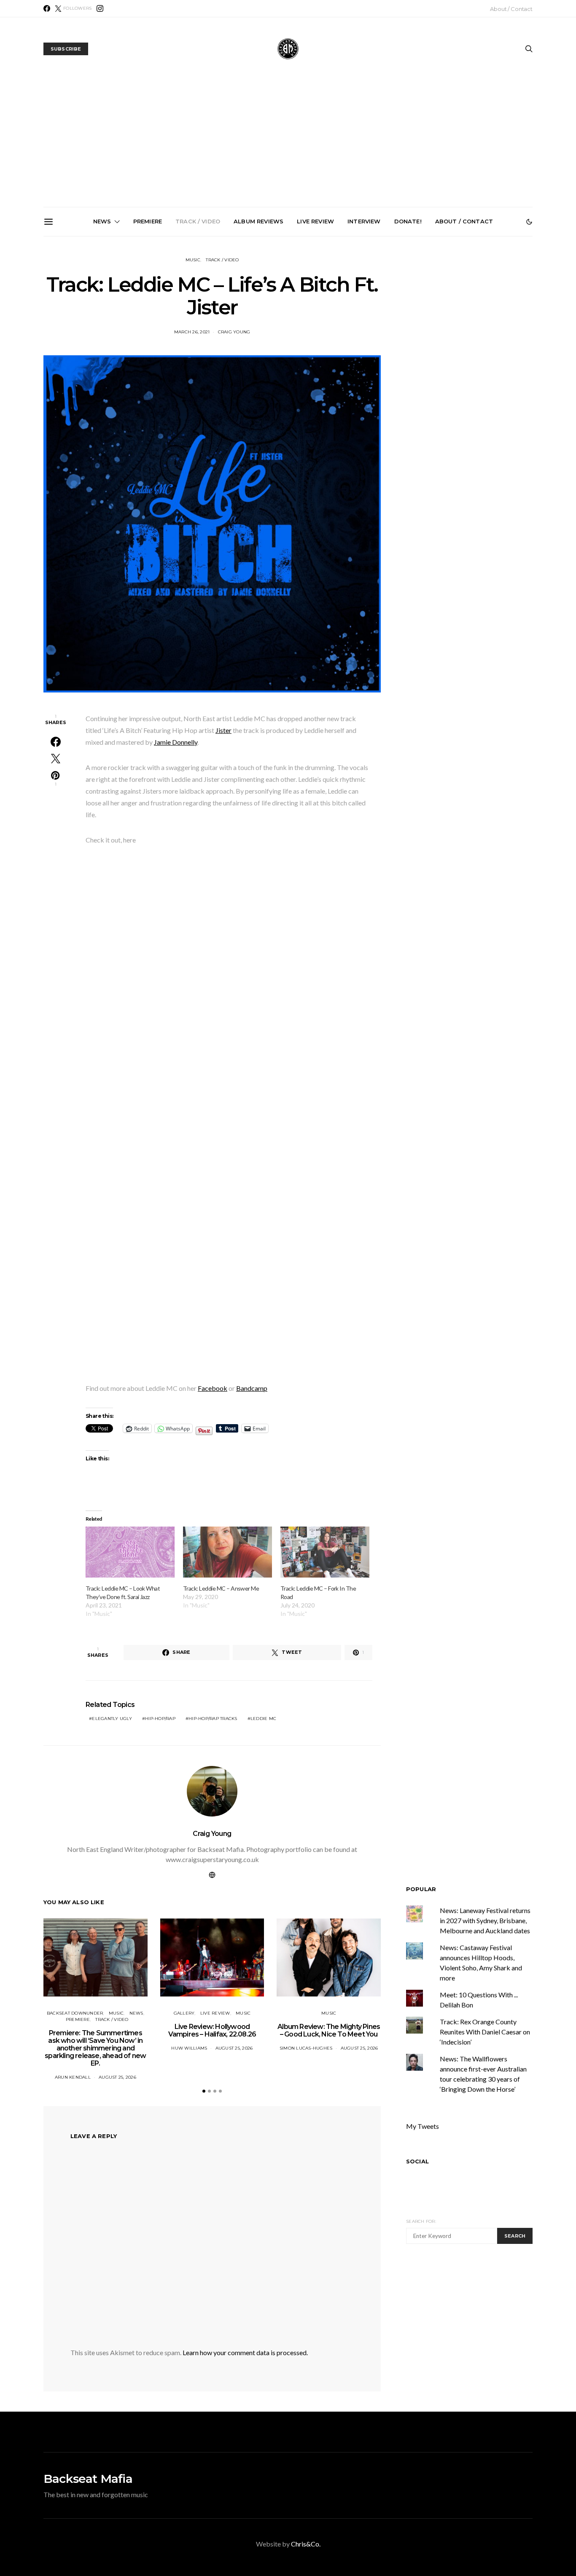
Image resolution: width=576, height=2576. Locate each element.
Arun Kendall (73, 2077)
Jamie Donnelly (176, 742)
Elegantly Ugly (112, 1719)
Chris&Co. (306, 2544)
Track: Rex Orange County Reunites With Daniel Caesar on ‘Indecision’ (485, 2032)
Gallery (184, 2013)
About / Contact (511, 9)
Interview (364, 221)
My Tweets (423, 2126)
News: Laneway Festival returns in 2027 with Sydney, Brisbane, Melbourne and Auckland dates (482, 335)
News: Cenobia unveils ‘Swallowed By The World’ (291, 325)
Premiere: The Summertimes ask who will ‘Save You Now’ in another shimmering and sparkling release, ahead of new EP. (101, 339)
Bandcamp (252, 1388)
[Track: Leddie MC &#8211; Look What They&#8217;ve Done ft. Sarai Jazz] (130, 1552)
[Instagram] (100, 8)
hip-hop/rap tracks (213, 1719)
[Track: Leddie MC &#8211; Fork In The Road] (325, 1552)
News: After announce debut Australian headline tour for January (386, 329)
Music (193, 260)
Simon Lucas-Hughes (306, 2048)
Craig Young (212, 1834)
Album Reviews (258, 221)
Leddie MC (263, 1719)
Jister (223, 730)
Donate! (408, 221)
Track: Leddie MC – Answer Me (221, 1588)
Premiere (148, 221)
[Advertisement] (288, 144)
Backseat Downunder (75, 2013)
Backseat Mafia (88, 2479)
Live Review (315, 221)
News (102, 221)
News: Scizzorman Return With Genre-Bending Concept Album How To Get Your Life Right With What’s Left (196, 335)
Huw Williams (189, 2048)
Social (417, 2161)
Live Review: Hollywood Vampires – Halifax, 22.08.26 (212, 2030)
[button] (529, 222)
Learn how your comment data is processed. (245, 2352)
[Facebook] (47, 8)
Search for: (421, 2221)
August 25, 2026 (117, 2077)
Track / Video (198, 221)
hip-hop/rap (160, 1719)
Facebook (213, 1388)
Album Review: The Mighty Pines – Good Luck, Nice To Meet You (329, 2030)
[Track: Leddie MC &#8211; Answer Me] (227, 1552)
